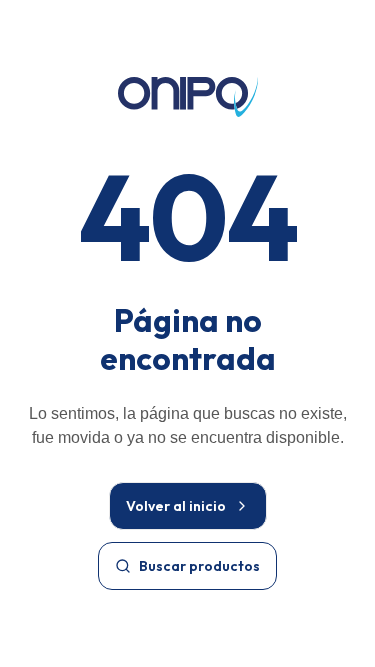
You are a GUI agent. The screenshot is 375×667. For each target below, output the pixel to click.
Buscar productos (199, 566)
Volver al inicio (176, 506)
